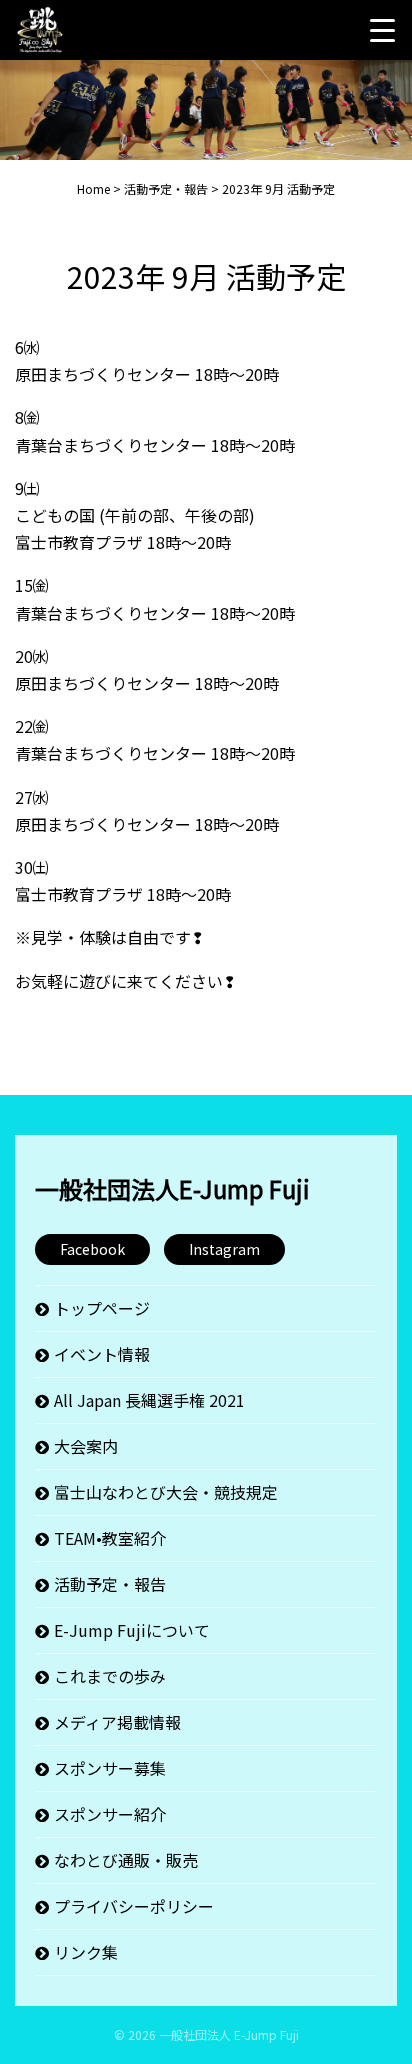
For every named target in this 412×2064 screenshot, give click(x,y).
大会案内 (86, 1446)
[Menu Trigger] (382, 30)
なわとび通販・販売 (126, 1860)
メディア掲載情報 (117, 1722)
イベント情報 (102, 1354)
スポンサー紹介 (110, 1814)
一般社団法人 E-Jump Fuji (229, 2034)
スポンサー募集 (110, 1768)
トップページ (102, 1308)
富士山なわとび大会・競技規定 (166, 1492)
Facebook (92, 1249)
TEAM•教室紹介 (110, 1538)
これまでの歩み (110, 1676)
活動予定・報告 (110, 1584)
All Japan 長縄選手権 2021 (149, 1400)
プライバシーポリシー (134, 1906)
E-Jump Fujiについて (132, 1630)
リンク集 (86, 1952)
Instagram (224, 1249)
